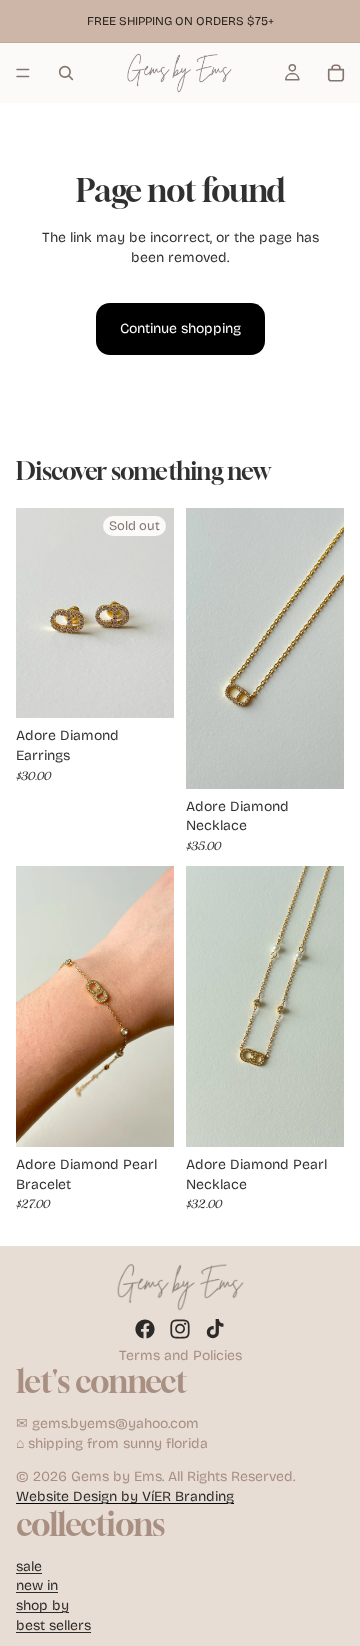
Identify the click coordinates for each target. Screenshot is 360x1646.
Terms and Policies (180, 1355)
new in (37, 1586)
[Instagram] (180, 1329)
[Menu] (23, 73)
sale (29, 1566)
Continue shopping (180, 328)
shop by (42, 1605)
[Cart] (336, 73)
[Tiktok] (215, 1329)
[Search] (66, 73)
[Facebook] (145, 1329)
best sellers (53, 1625)
